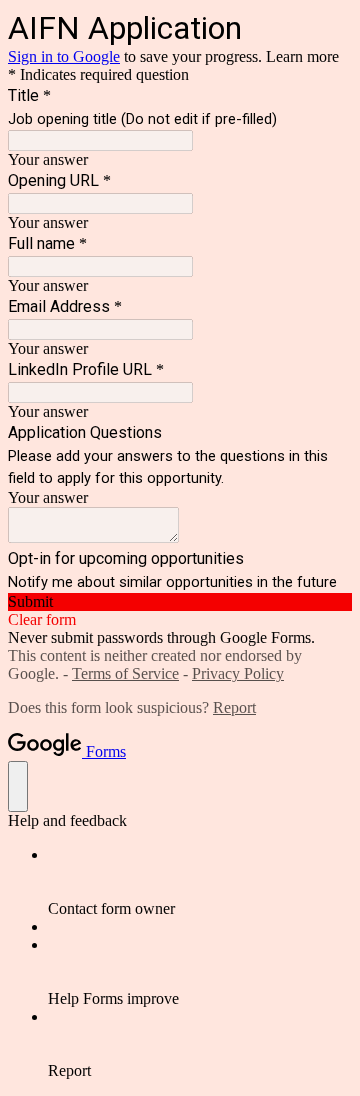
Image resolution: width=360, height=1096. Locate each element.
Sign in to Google (64, 56)
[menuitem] (200, 882)
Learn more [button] (302, 56)
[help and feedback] (18, 786)
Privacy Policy (238, 673)
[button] (180, 602)
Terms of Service (125, 673)
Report (234, 707)
